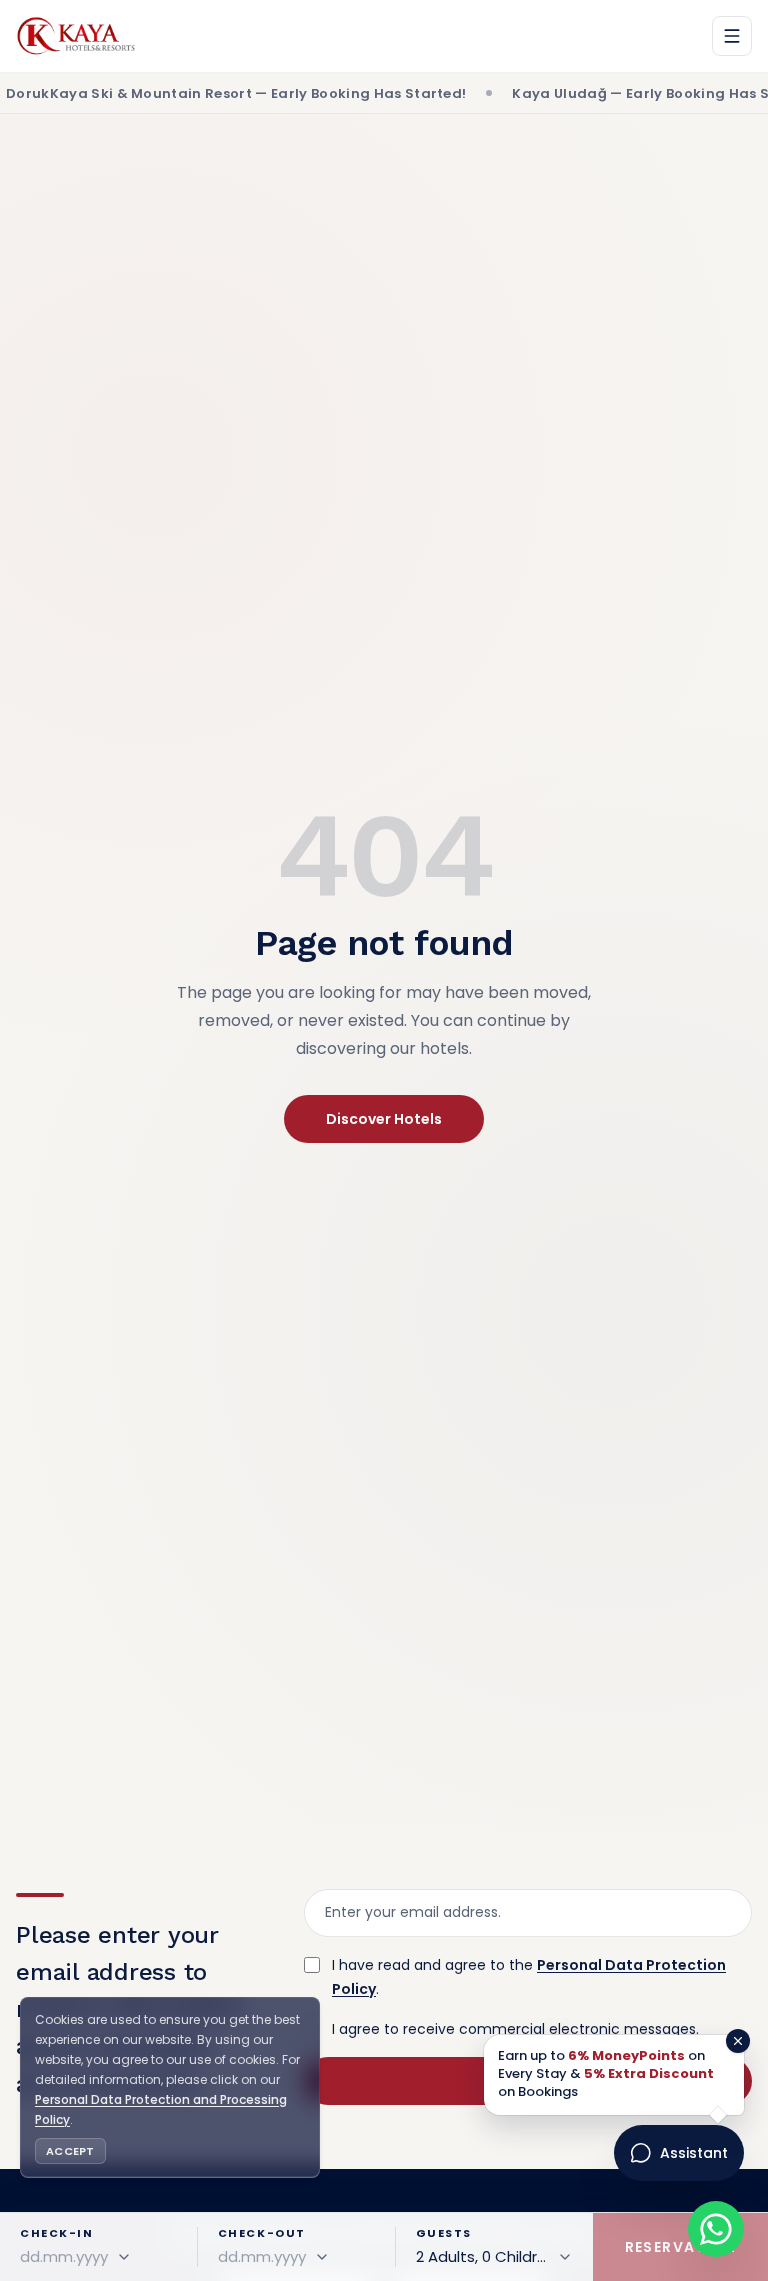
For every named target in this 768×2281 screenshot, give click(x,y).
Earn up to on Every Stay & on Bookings (606, 2074)
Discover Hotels (384, 1119)
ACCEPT (70, 2151)
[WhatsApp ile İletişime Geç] (716, 2229)
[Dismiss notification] (738, 2041)
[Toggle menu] (732, 36)
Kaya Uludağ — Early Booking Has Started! (595, 93)
